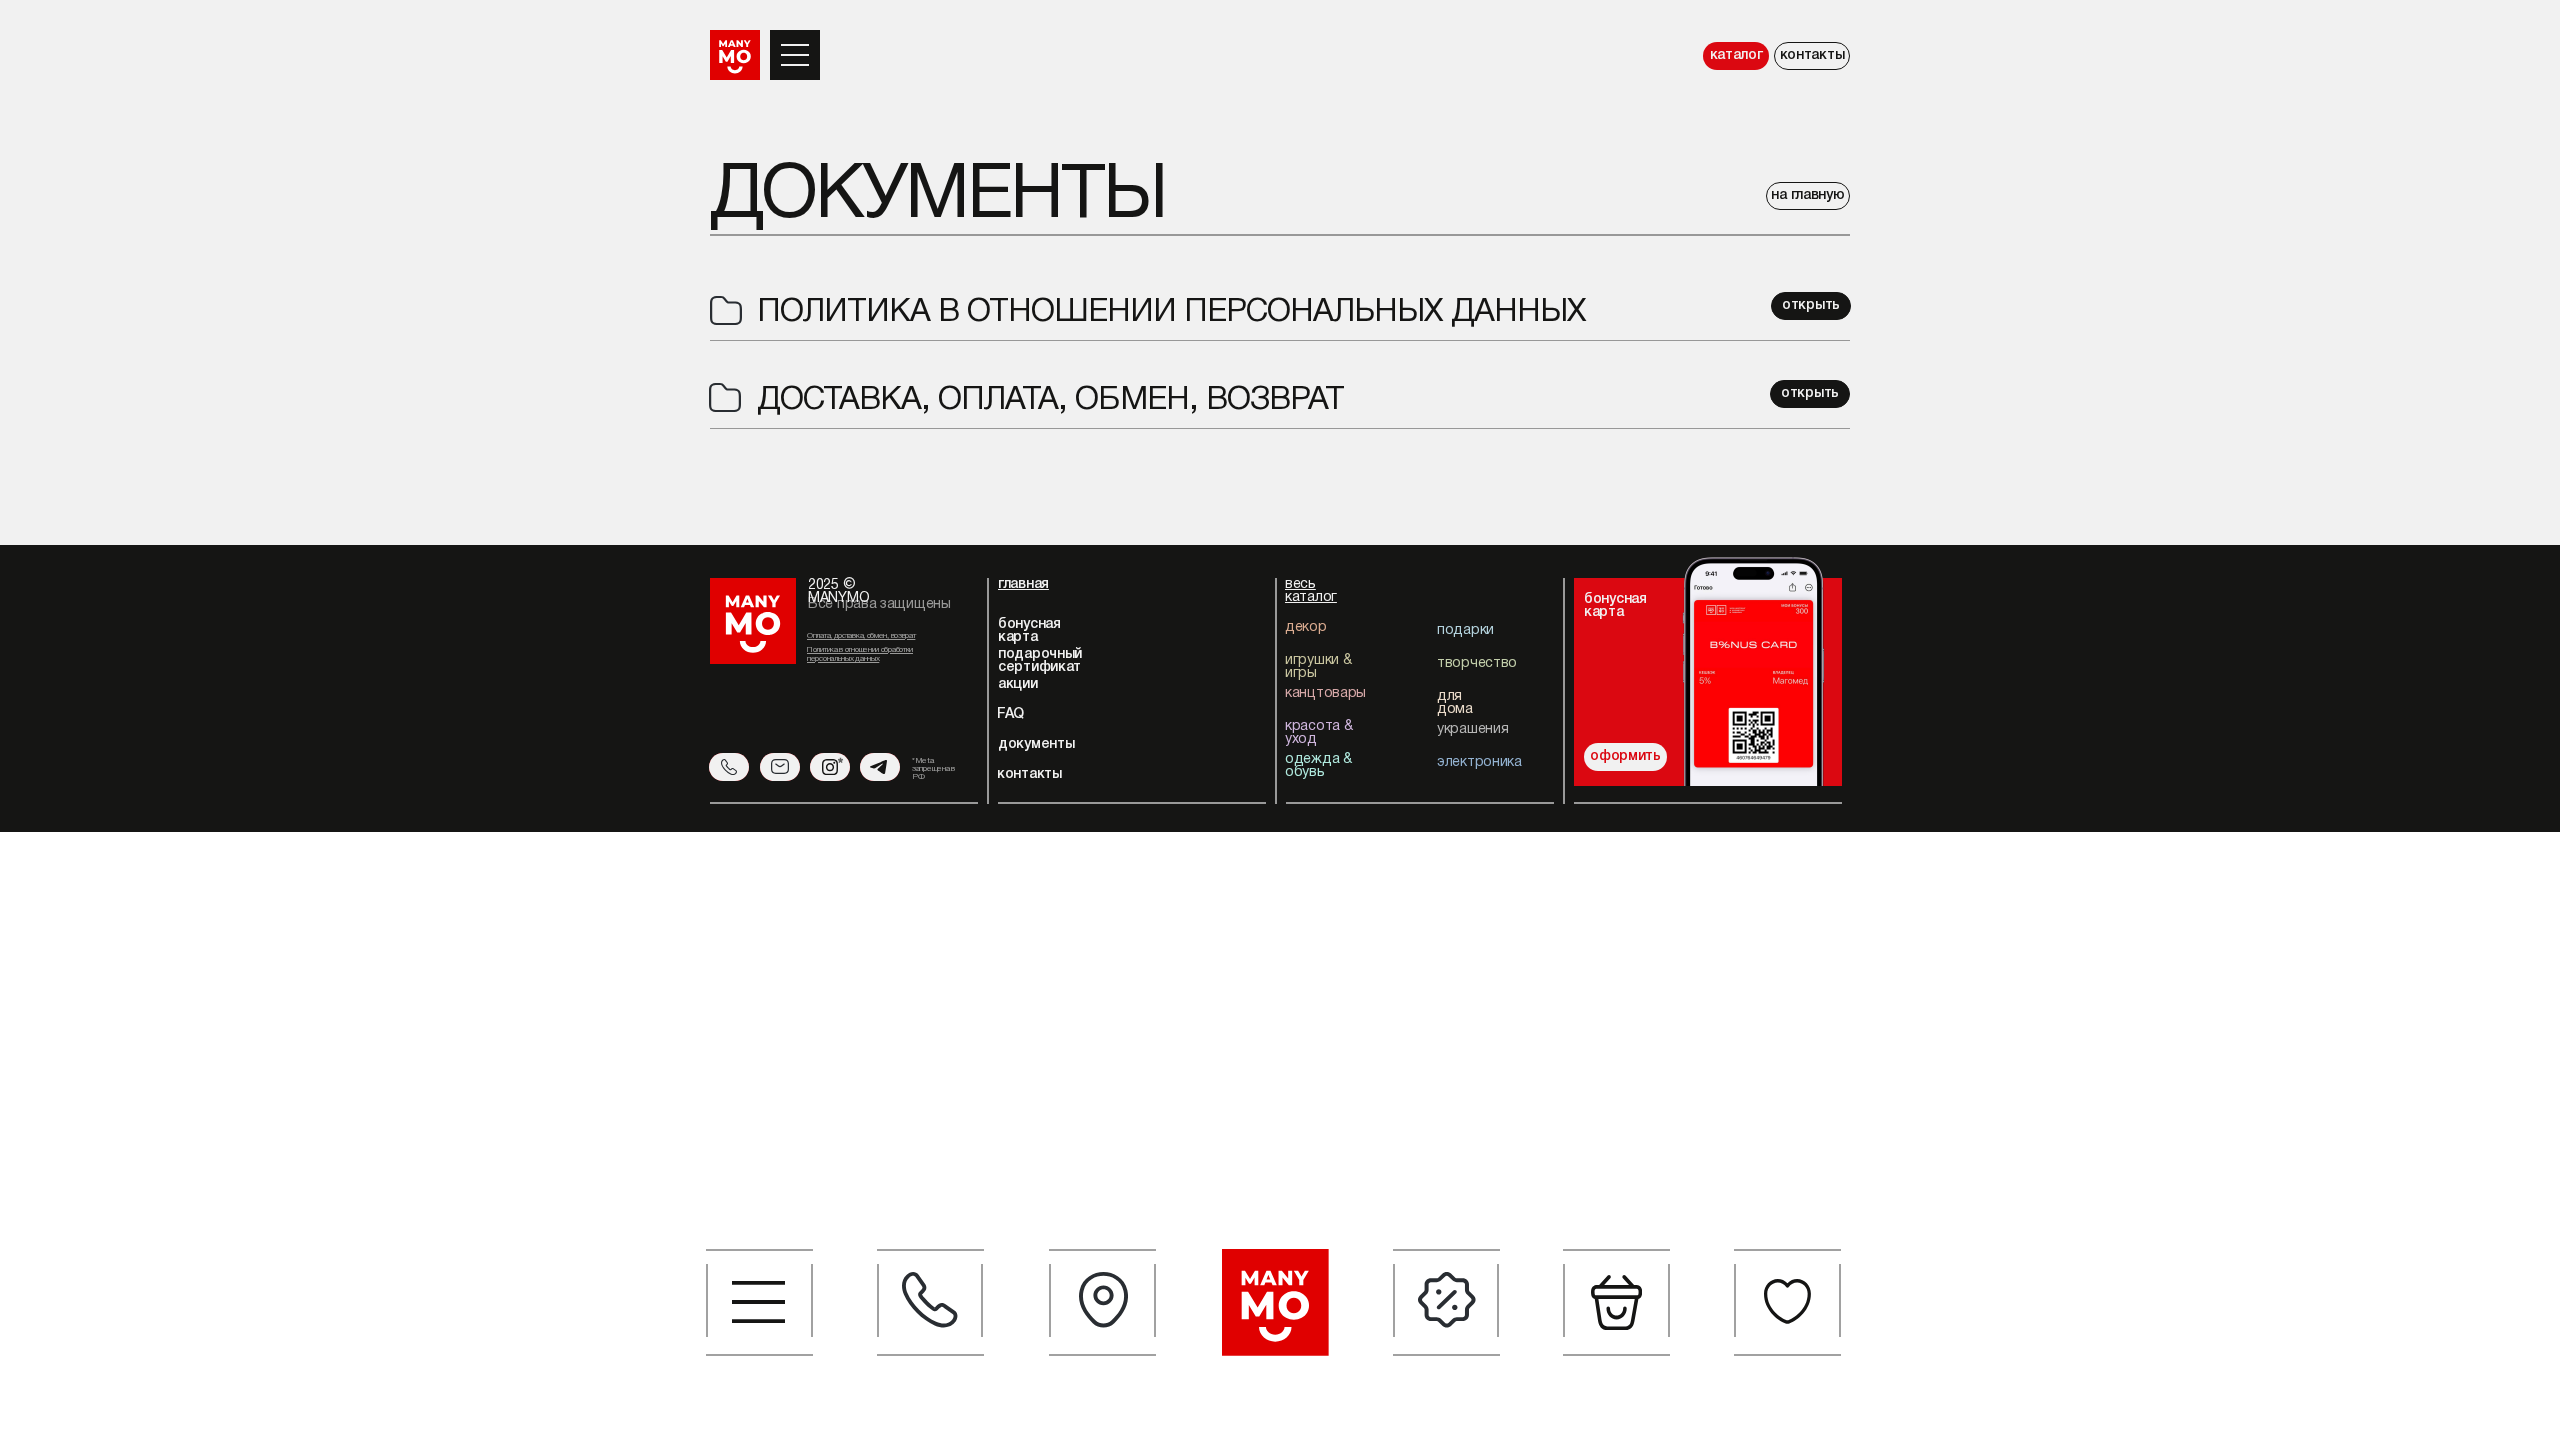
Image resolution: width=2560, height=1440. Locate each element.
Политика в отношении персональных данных (1171, 312)
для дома (1455, 703)
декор (1306, 627)
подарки (1465, 630)
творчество (1477, 663)
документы (1036, 744)
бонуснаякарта (1615, 606)
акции (1018, 684)
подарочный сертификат (1040, 661)
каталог (1736, 55)
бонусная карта (1029, 631)
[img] (1752, 667)
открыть (1811, 305)
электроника (1479, 762)
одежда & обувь (1318, 766)
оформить (1625, 756)
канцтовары (1325, 693)
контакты (1812, 55)
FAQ (1010, 714)
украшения (1472, 729)
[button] (759, 1302)
